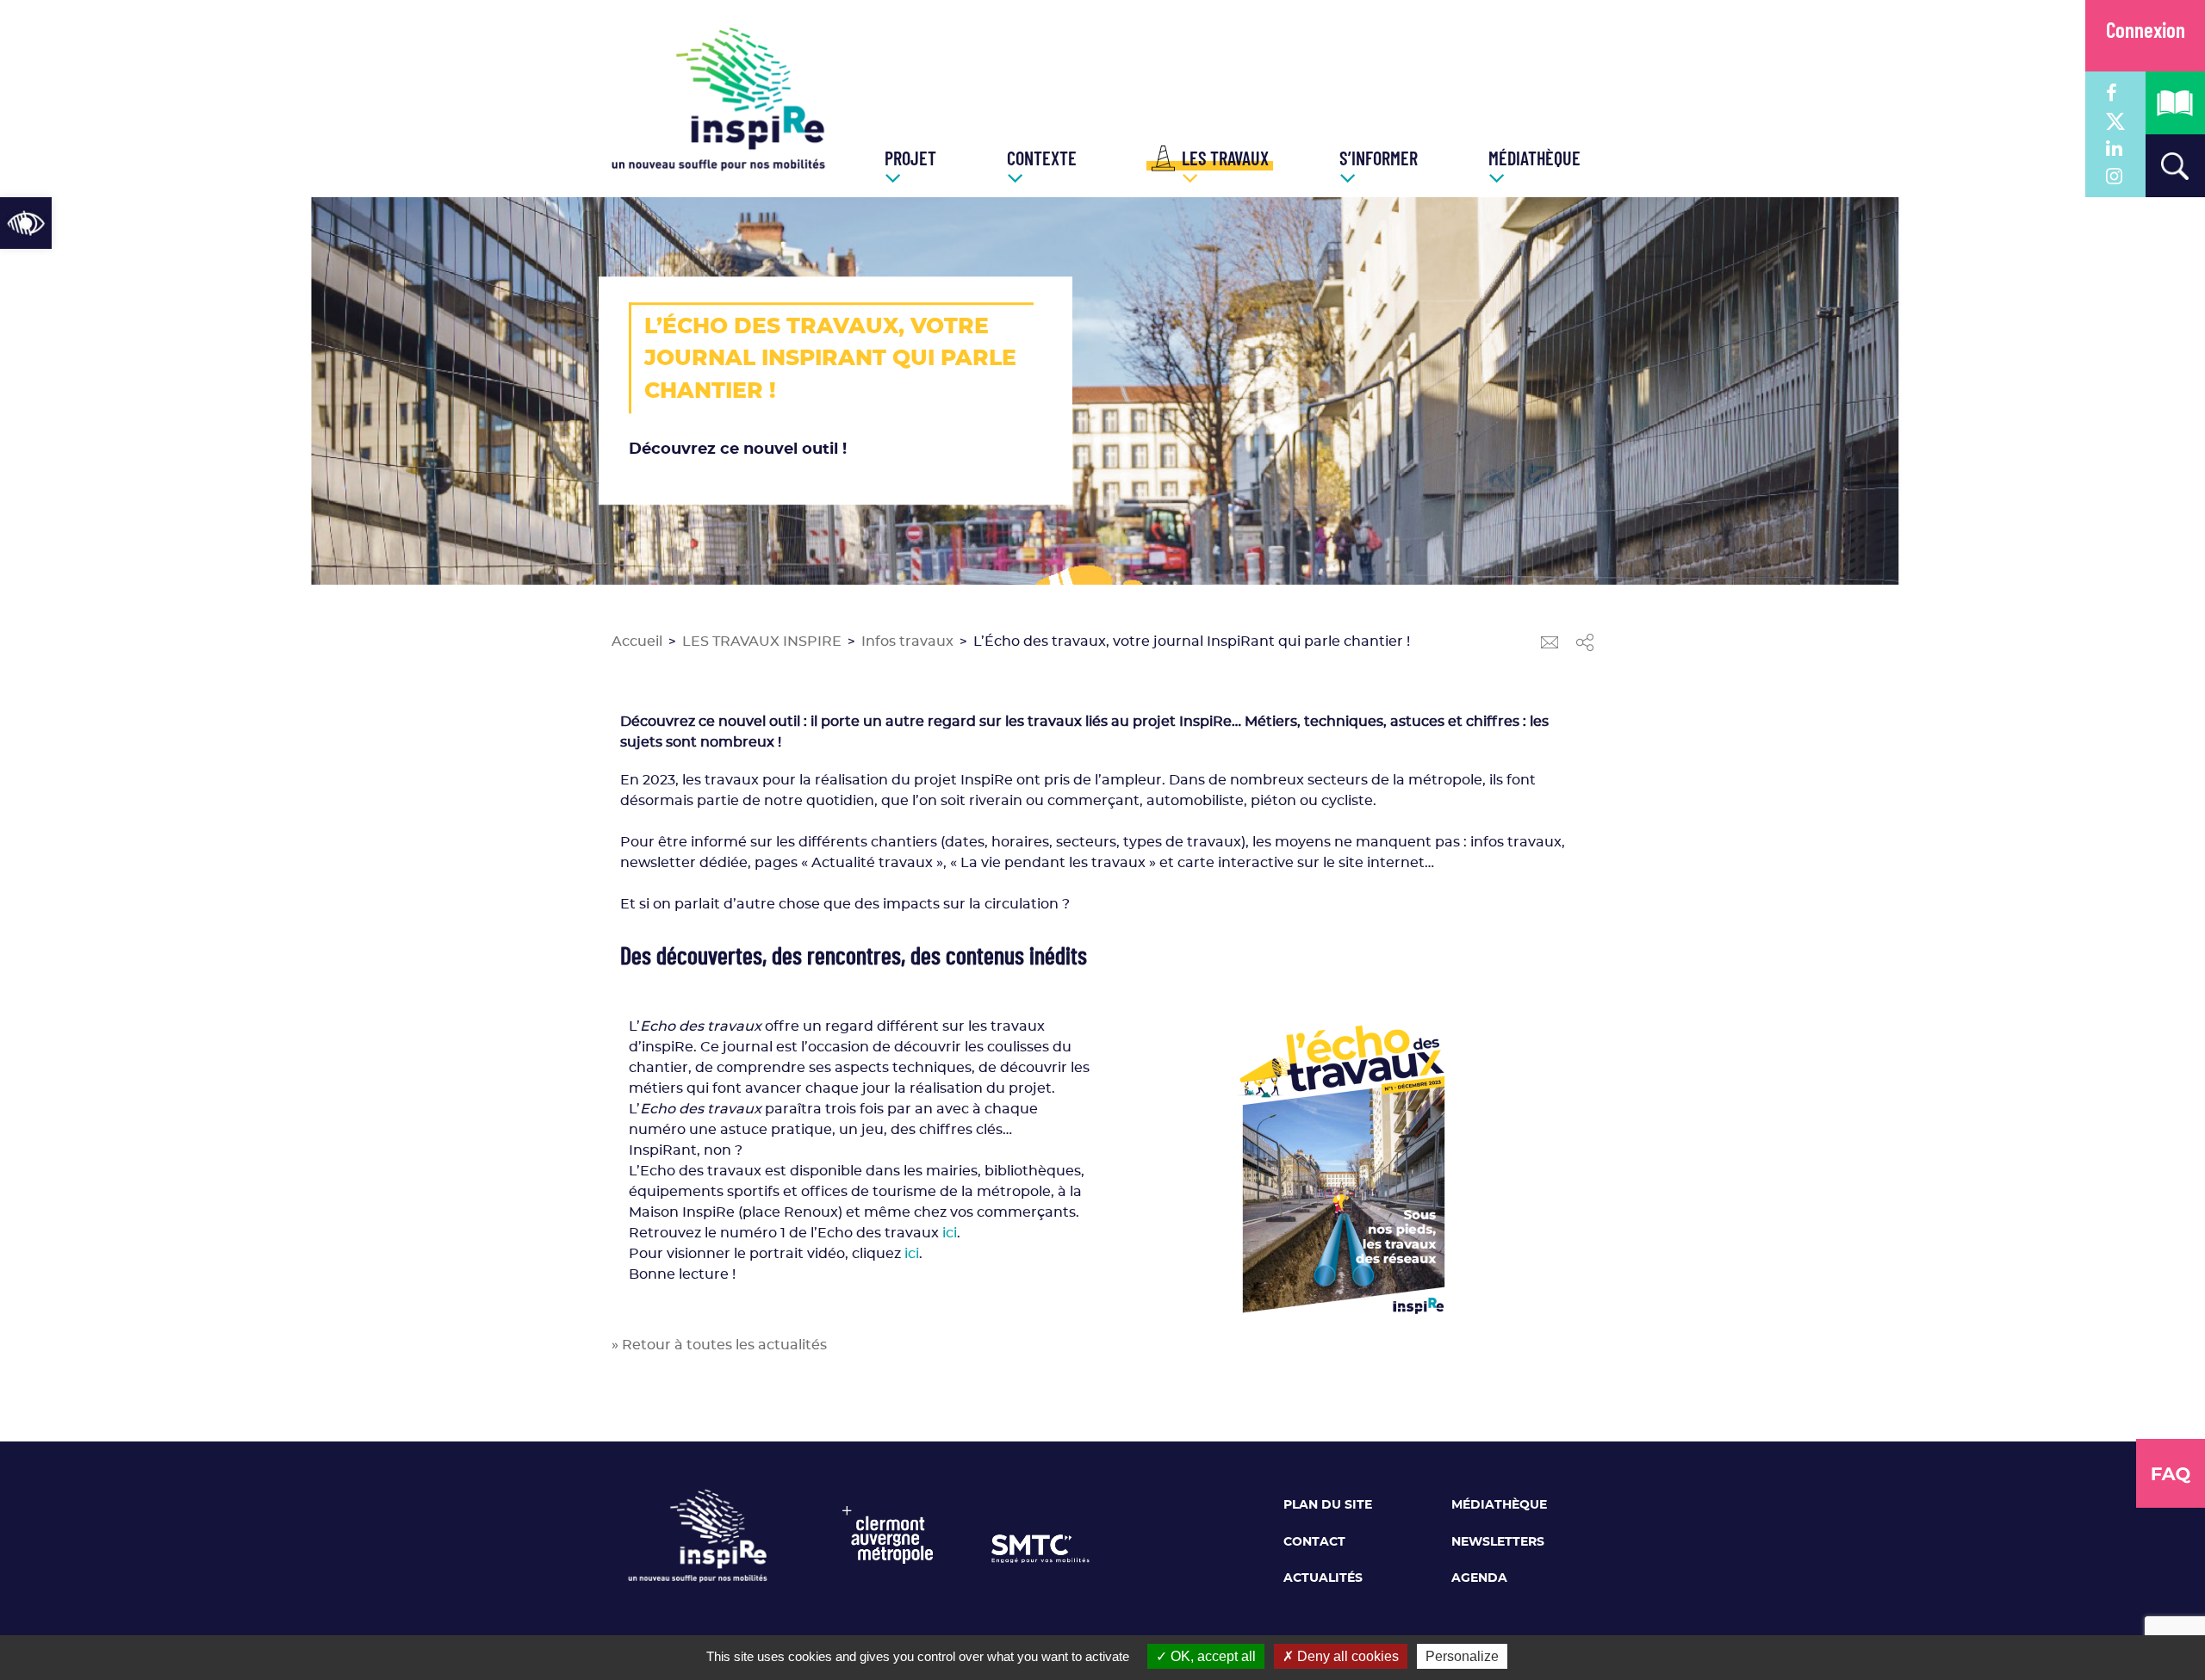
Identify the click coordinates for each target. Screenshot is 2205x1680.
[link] (26, 223)
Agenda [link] (1479, 1578)
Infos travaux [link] (907, 642)
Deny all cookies (1346, 1656)
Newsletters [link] (1498, 1542)
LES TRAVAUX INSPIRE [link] (762, 642)
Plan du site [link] (1328, 1505)
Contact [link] (1314, 1542)
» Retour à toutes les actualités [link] (719, 1345)
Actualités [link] (1323, 1578)
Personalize (1462, 1656)
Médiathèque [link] (1499, 1505)
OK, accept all (1211, 1656)
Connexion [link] (2146, 32)
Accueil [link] (637, 642)
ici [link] (950, 1233)
